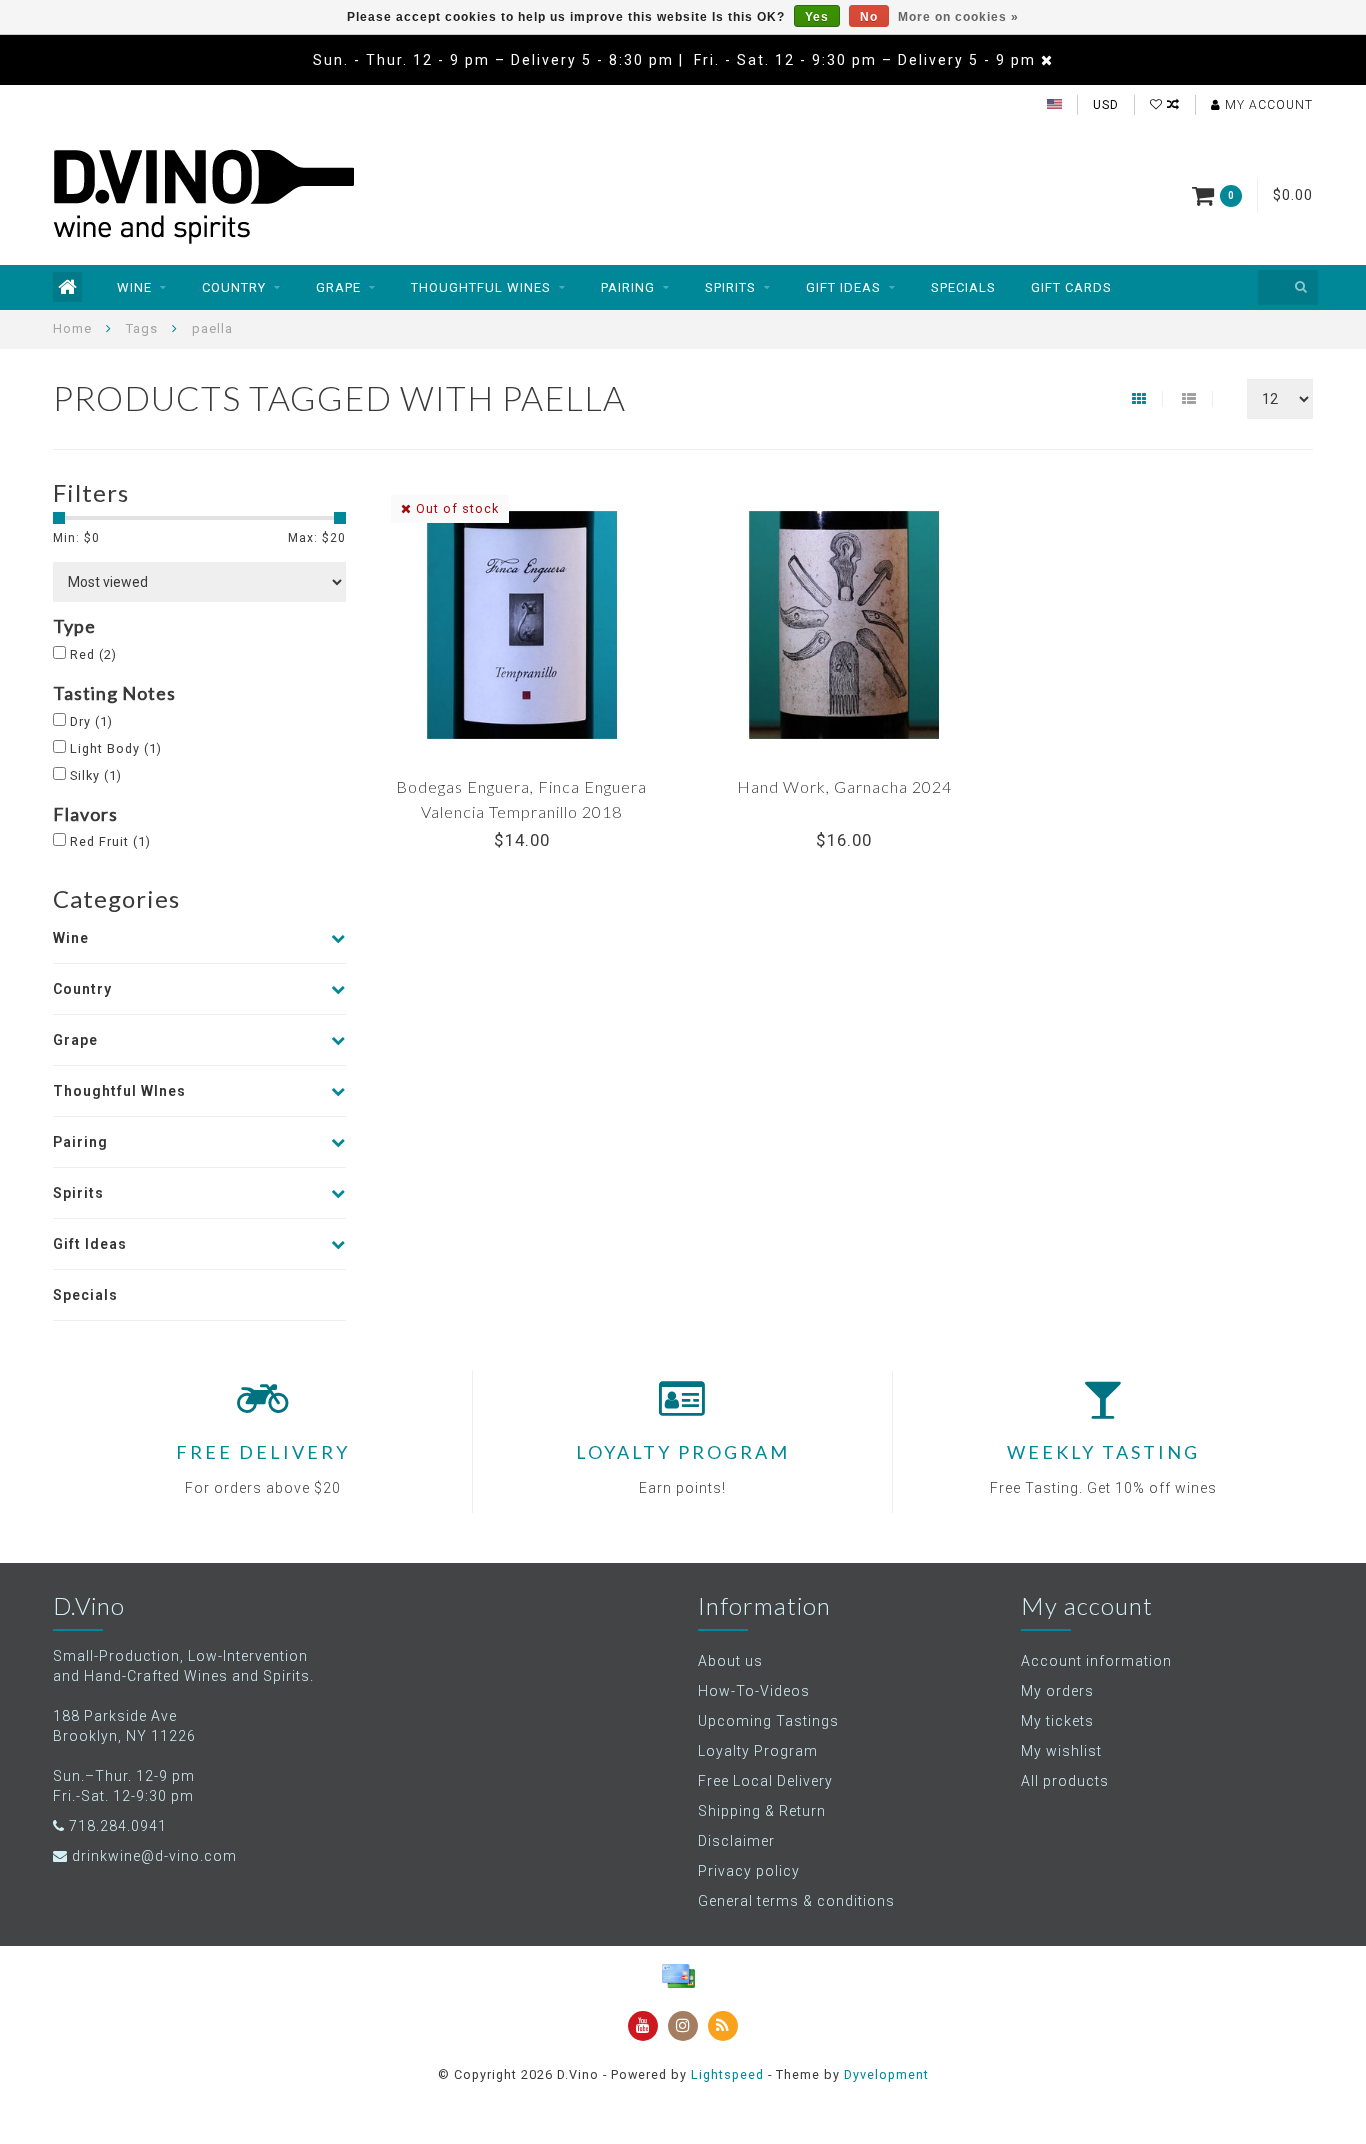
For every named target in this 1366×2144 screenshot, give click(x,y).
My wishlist (1061, 1751)
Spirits (730, 287)
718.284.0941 (118, 1826)
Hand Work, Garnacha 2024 (844, 786)
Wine (134, 287)
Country (234, 287)
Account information (1096, 1661)
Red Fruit (110, 841)
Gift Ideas (843, 287)
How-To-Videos (754, 1691)
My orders (1057, 1691)
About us (730, 1661)
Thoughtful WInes (481, 287)
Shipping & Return (762, 1811)
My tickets (1057, 1721)
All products (1065, 1781)
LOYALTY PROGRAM (683, 1452)
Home (72, 328)
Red (93, 654)
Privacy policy (749, 1871)
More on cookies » (958, 17)
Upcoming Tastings (768, 1721)
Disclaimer (736, 1841)
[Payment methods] (678, 1976)
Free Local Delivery (765, 1781)
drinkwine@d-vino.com (154, 1856)
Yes (817, 17)
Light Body (116, 748)
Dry (91, 721)
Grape (338, 287)
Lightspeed (727, 2074)
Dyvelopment (886, 2074)
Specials (963, 287)
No (869, 17)
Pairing (628, 287)
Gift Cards (1071, 287)
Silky (96, 775)
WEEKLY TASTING (1103, 1452)
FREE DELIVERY (263, 1452)
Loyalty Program (758, 1751)
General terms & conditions (796, 1901)
